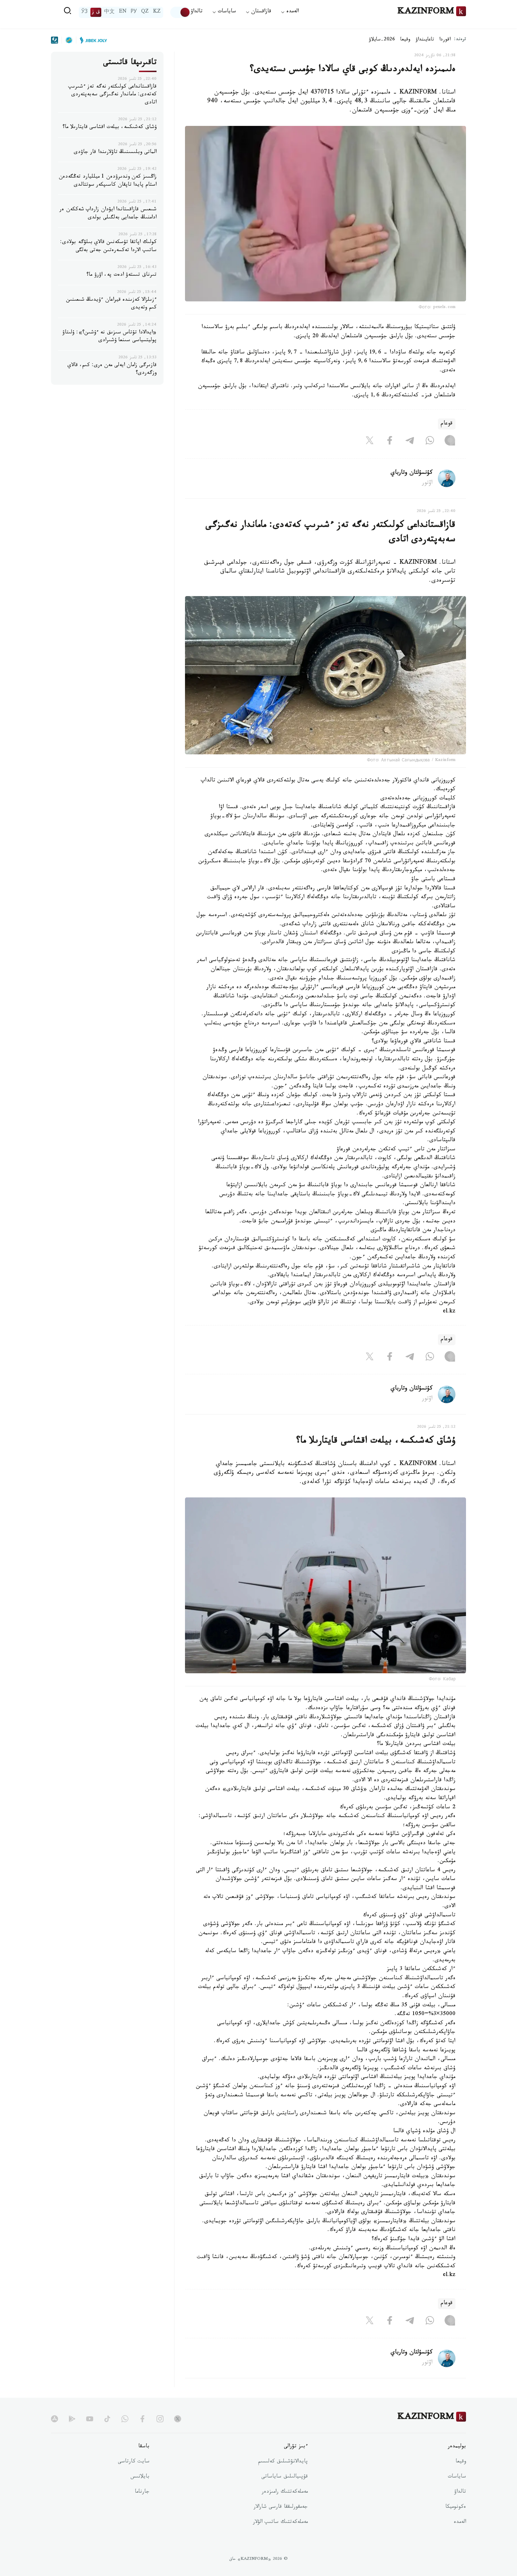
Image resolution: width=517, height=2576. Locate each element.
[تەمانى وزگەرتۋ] (180, 12)
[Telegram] (410, 442)
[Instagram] (450, 442)
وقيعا (405, 40)
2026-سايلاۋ (382, 40)
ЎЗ (84, 12)
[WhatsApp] (430, 442)
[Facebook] (390, 442)
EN (123, 12)
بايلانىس (140, 2477)
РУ (134, 12)
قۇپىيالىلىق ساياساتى (285, 2477)
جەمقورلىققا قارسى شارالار (281, 2507)
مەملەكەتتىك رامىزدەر (285, 2492)
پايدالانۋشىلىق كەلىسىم (283, 2462)
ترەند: (460, 40)
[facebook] (142, 2419)
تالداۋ (197, 12)
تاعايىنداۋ (425, 40)
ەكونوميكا (456, 2507)
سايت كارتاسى (134, 2462)
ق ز (96, 12)
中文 (109, 12)
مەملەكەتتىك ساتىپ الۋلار (280, 2523)
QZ (145, 12)
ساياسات (457, 2477)
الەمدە (460, 2523)
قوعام (447, 424)
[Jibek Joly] (91, 40)
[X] (370, 442)
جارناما (142, 2492)
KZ (157, 12)
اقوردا (445, 40)
